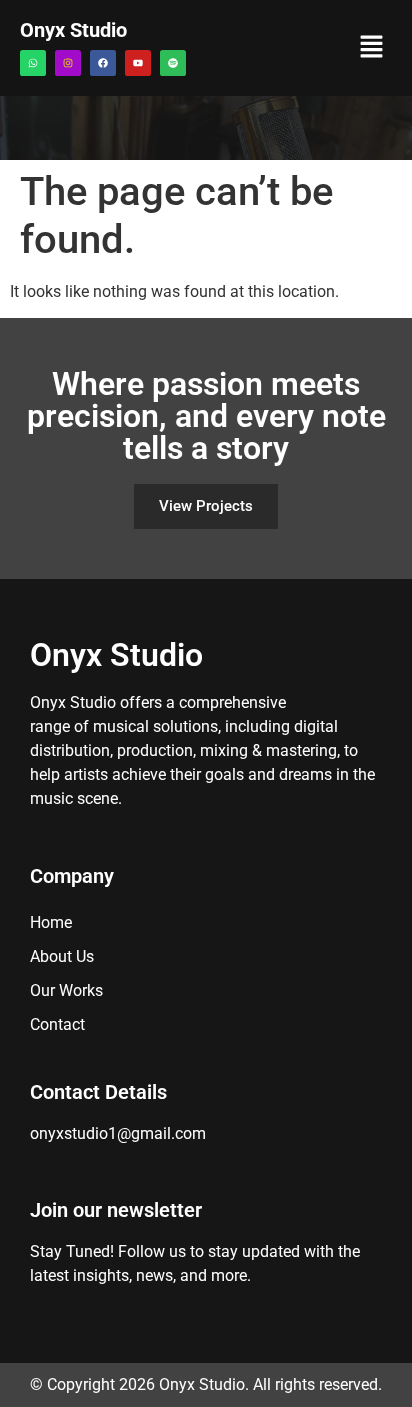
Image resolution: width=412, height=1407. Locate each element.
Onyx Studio (73, 30)
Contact (57, 1024)
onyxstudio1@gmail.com (118, 1133)
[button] (372, 48)
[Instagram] (68, 63)
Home (51, 922)
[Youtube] (138, 63)
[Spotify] (173, 63)
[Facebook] (103, 63)
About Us (62, 956)
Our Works (66, 990)
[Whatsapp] (33, 63)
